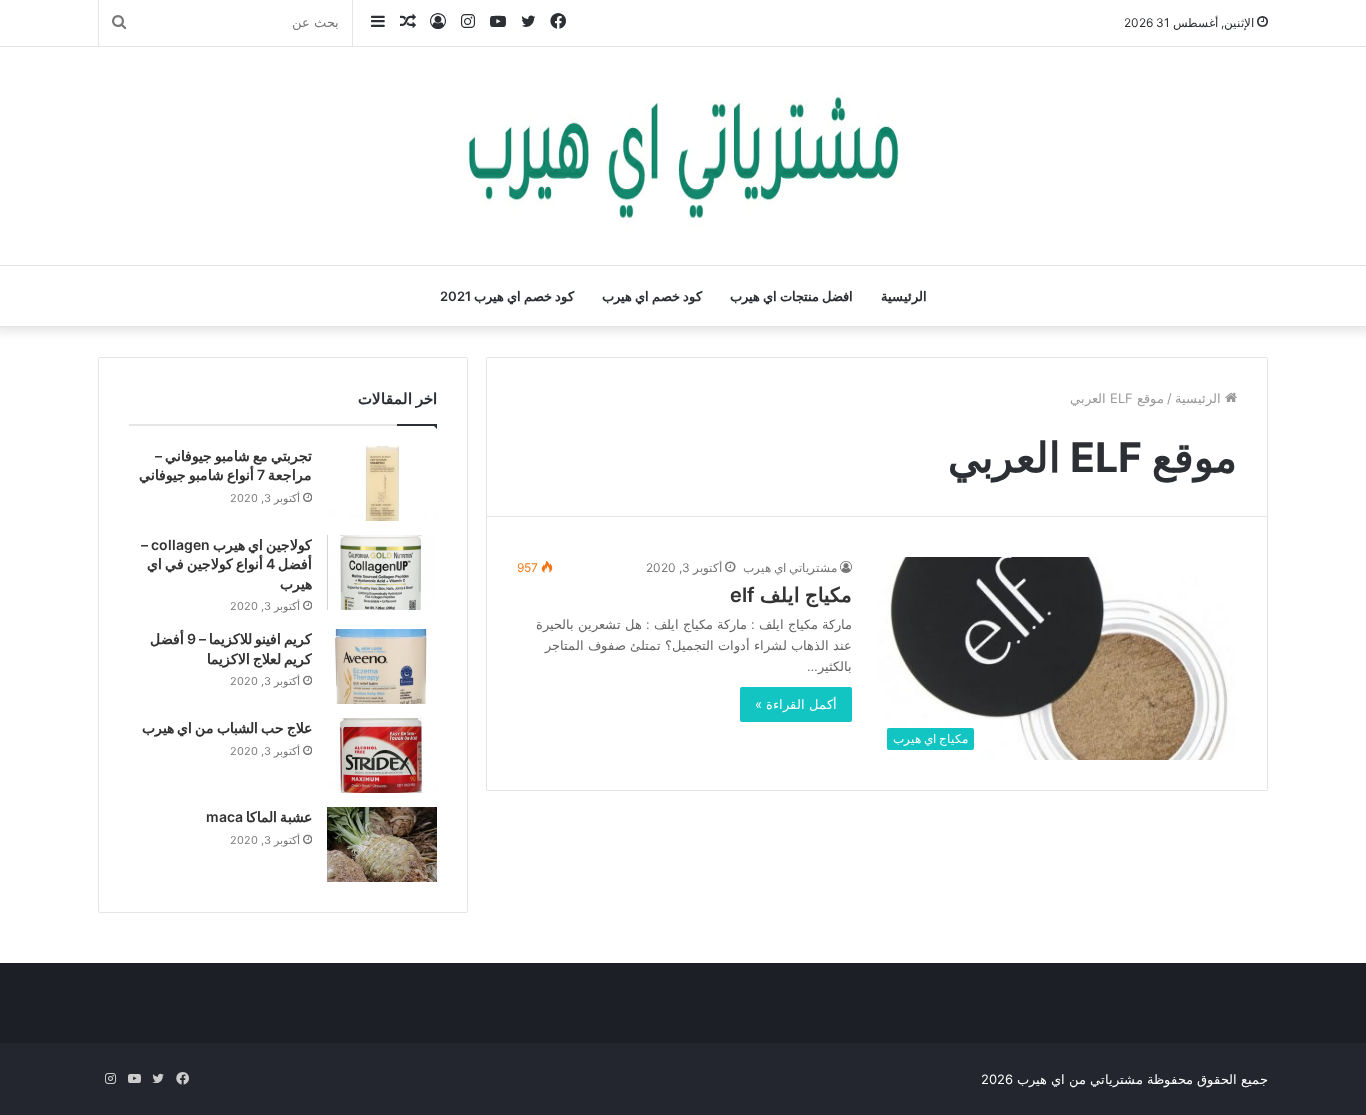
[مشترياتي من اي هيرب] (683, 156)
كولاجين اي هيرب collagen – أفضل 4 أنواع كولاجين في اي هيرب (226, 564)
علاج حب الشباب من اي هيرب (227, 727)
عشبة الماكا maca (259, 816)
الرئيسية (904, 296)
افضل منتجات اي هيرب (791, 296)
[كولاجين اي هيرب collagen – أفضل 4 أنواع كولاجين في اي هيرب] (382, 572)
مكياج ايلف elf (791, 595)
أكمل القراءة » (796, 704)
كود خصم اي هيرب (652, 296)
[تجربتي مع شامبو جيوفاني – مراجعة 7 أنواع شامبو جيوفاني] (382, 483)
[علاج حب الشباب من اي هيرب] (382, 755)
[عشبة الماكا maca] (382, 844)
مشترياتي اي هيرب (790, 567)
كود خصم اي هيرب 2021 (507, 296)
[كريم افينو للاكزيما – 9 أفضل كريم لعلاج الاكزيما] (382, 666)
